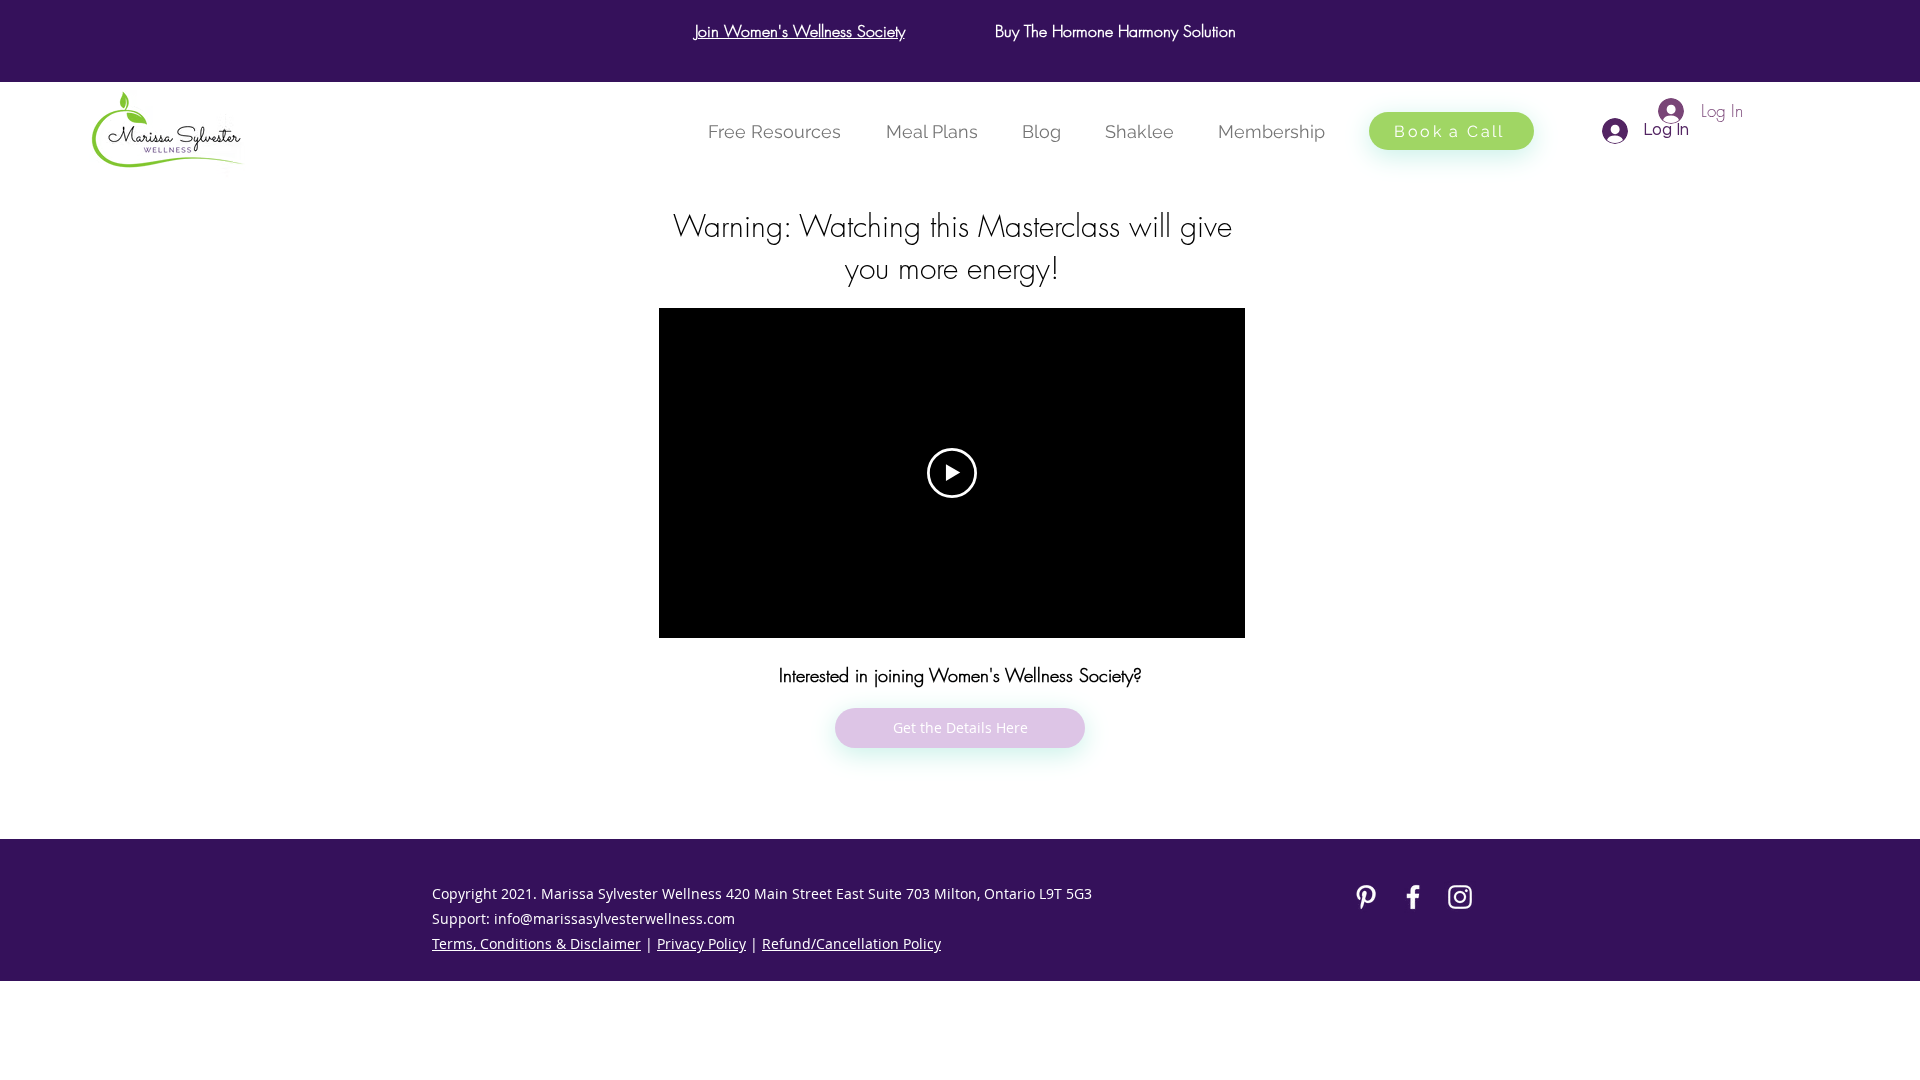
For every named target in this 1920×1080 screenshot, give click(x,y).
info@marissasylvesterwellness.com (614, 918)
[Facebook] (1413, 897)
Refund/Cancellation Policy (851, 943)
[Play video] (952, 473)
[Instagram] (1460, 897)
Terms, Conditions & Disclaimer (536, 943)
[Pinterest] (1366, 897)
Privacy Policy (701, 943)
